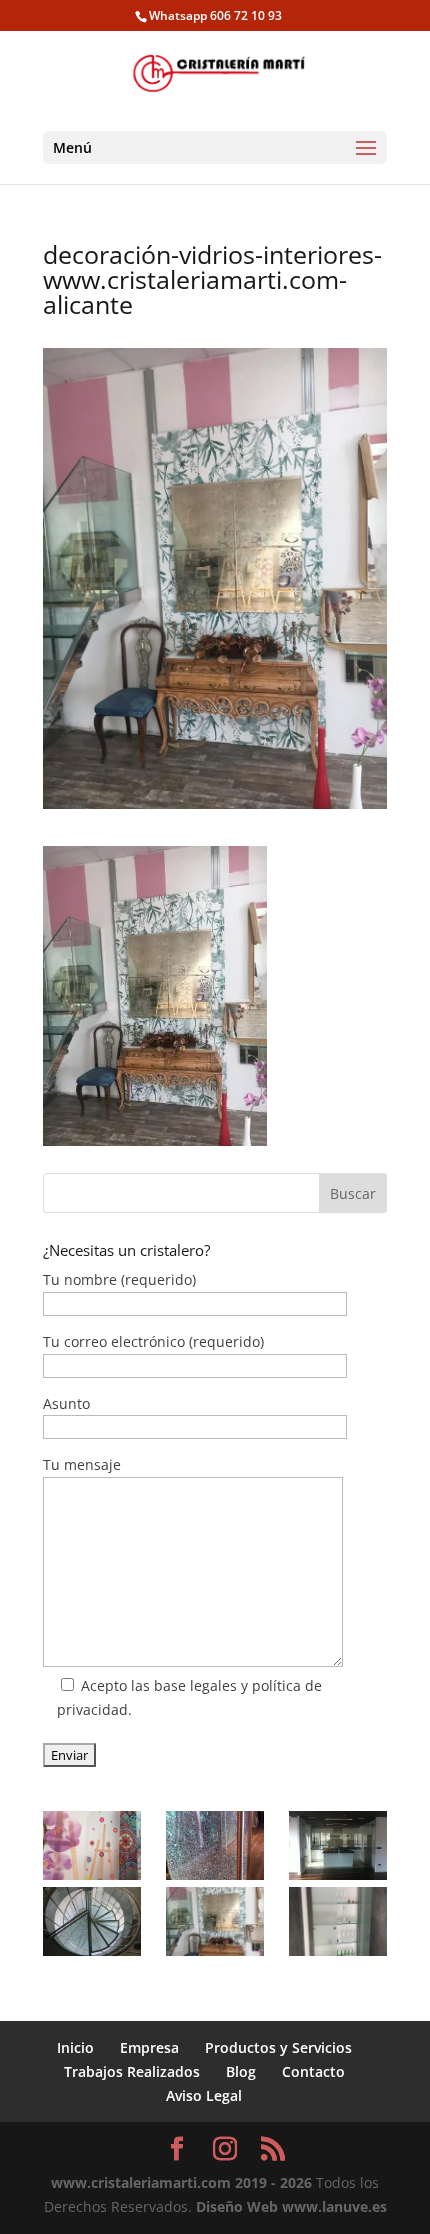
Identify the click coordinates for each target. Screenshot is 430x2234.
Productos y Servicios (278, 2047)
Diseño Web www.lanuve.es (291, 2206)
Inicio (75, 2047)
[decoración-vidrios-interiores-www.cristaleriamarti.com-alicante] (215, 1921)
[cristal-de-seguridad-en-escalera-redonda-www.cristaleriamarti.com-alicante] (92, 1921)
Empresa (149, 2047)
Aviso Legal (204, 2095)
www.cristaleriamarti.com (141, 2182)
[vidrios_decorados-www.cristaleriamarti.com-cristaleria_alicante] (92, 1845)
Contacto (313, 2071)
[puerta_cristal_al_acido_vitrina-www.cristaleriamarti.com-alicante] (338, 1921)
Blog (241, 2071)
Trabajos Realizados (132, 2071)
